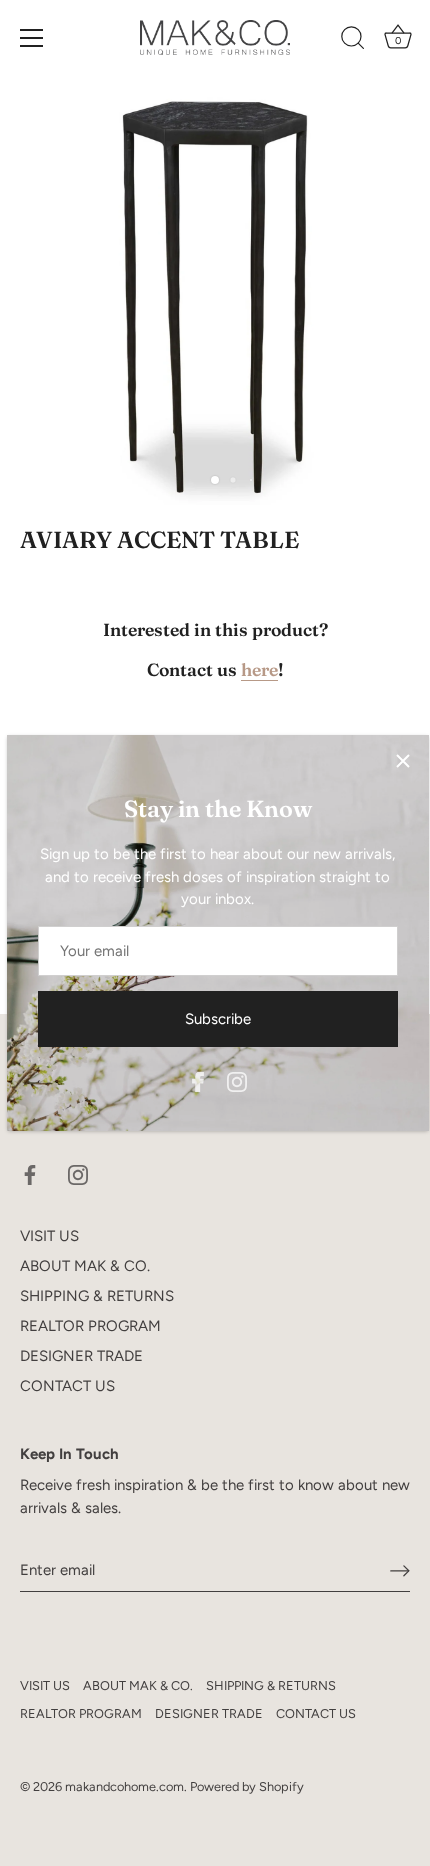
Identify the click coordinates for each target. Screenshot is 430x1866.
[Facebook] (198, 1081)
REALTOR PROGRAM (90, 1326)
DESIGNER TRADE (81, 1356)
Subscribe (218, 1019)
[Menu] (32, 38)
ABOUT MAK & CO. (85, 1266)
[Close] (403, 761)
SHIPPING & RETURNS (97, 1296)
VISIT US (49, 1236)
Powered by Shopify (247, 1786)
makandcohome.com (124, 1786)
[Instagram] (237, 1081)
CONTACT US (67, 1386)
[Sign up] (400, 1571)
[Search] (353, 41)
